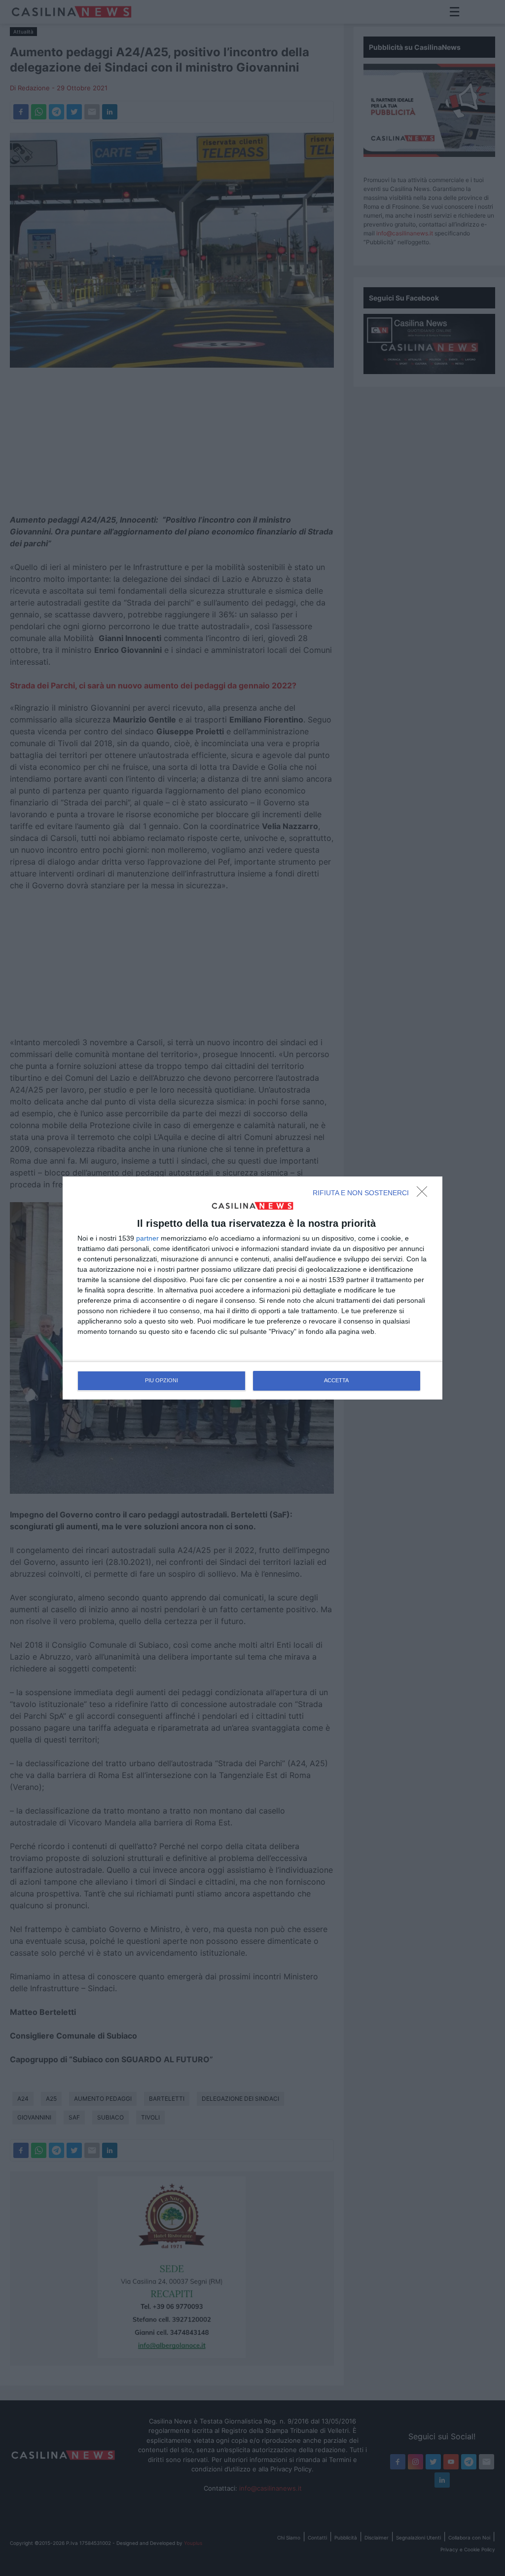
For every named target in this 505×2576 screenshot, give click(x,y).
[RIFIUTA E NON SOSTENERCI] (425, 1194)
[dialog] (252, 1288)
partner (147, 1238)
